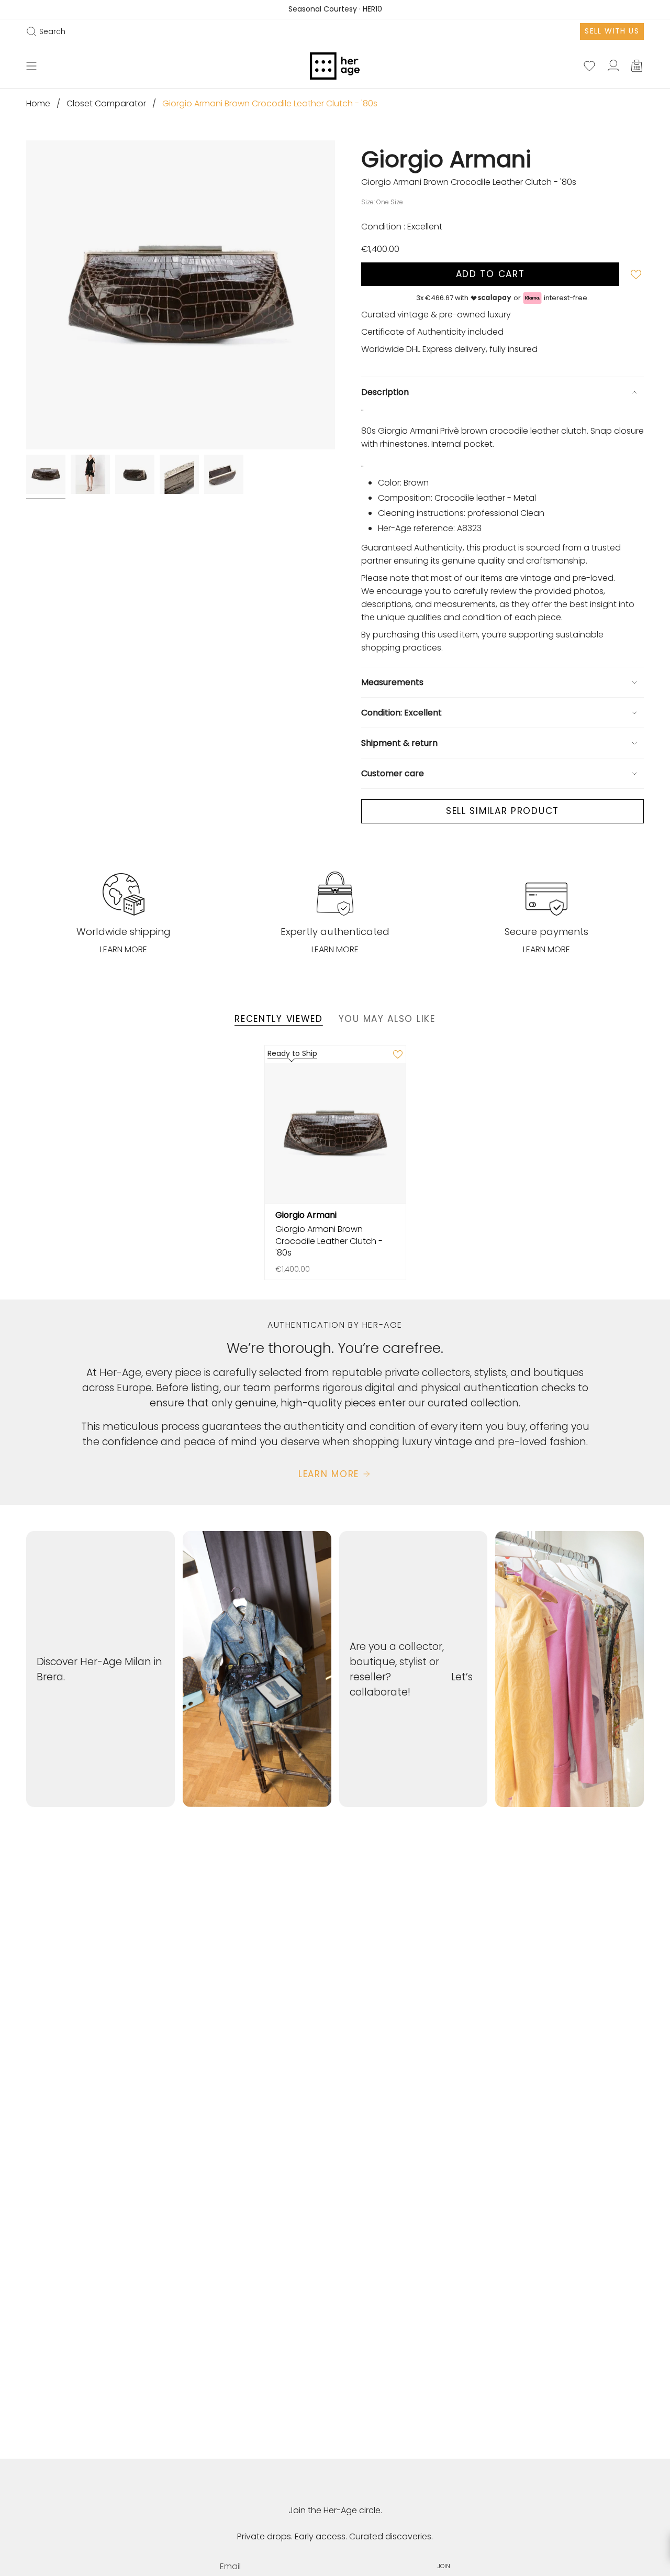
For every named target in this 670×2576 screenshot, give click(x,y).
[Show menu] (31, 66)
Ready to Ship (292, 1053)
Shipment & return (399, 743)
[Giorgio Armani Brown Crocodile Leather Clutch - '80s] (335, 1133)
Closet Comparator (106, 103)
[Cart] (638, 66)
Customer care (393, 773)
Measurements (392, 682)
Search (46, 31)
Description (385, 392)
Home (38, 103)
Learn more (124, 949)
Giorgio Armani (446, 159)
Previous (26, 295)
